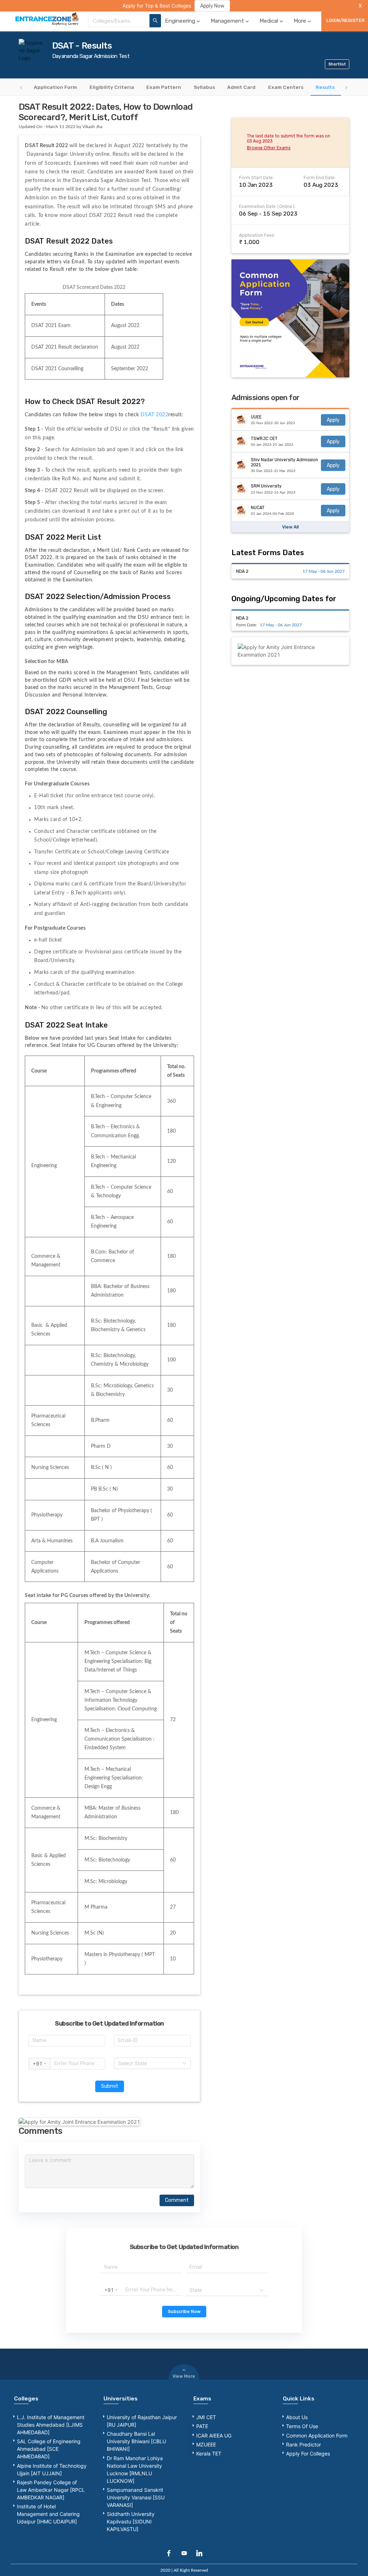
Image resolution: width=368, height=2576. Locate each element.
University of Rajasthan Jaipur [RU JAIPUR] (142, 2421)
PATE (202, 2426)
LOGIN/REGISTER (345, 21)
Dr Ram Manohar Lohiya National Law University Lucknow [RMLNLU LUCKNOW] (135, 2470)
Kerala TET (209, 2453)
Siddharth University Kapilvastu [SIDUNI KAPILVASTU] (131, 2521)
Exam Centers (286, 87)
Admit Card (241, 87)
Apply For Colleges (308, 2453)
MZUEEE (206, 2445)
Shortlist (337, 64)
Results (325, 87)
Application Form (55, 87)
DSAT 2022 (154, 415)
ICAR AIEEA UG (214, 2436)
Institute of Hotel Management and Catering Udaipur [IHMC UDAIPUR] (48, 2514)
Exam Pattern (164, 87)
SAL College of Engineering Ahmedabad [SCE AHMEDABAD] (49, 2449)
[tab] (56, 87)
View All (290, 527)
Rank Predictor (303, 2445)
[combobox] (119, 21)
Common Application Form (317, 2436)
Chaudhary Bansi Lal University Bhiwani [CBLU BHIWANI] (136, 2441)
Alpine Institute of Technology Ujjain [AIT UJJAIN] (52, 2470)
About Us (297, 2417)
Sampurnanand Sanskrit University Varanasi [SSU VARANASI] (136, 2497)
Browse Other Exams (269, 148)
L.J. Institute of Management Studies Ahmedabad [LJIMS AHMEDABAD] (51, 2425)
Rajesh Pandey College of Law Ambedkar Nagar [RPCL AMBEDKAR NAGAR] (51, 2490)
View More (184, 2376)
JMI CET (206, 2417)
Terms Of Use (302, 2426)
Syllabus (204, 87)
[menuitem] (183, 21)
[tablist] (184, 87)
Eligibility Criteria (112, 87)
